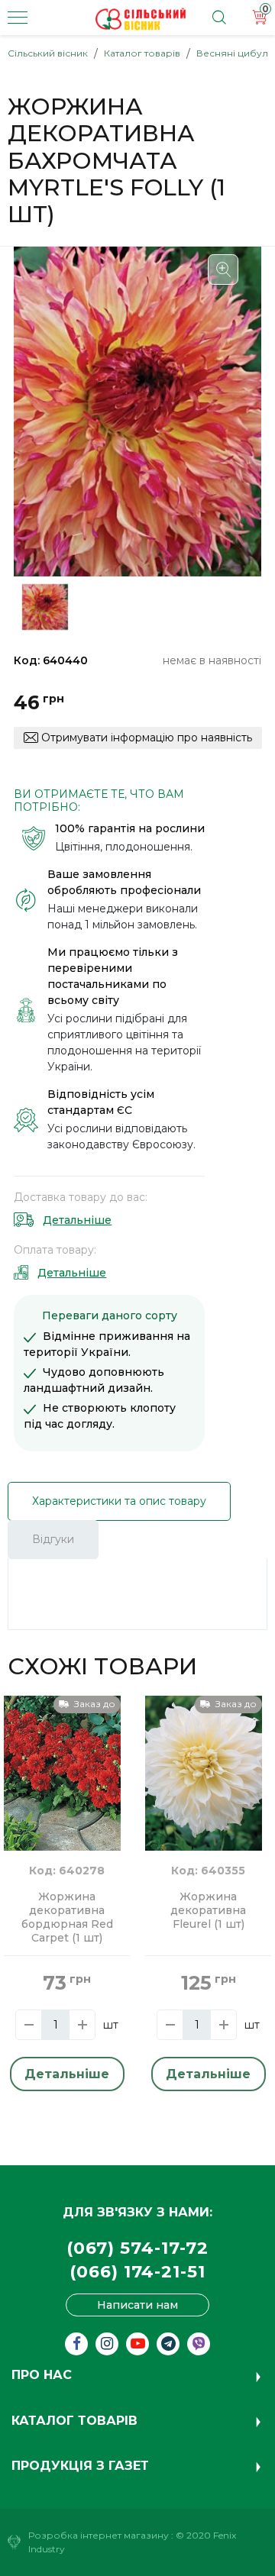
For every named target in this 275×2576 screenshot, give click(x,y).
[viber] (199, 2344)
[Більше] (82, 2025)
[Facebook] (76, 2344)
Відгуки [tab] (53, 1539)
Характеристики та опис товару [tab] (119, 1501)
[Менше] (29, 2025)
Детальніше (77, 1220)
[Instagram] (107, 2344)
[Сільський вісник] (141, 19)
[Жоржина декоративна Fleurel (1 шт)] (204, 1772)
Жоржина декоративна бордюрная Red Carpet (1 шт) (67, 1917)
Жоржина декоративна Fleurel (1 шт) (208, 1911)
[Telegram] (168, 2344)
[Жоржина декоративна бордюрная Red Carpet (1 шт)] (62, 1772)
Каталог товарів (142, 53)
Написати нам (137, 2305)
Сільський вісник (48, 53)
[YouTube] (137, 2344)
